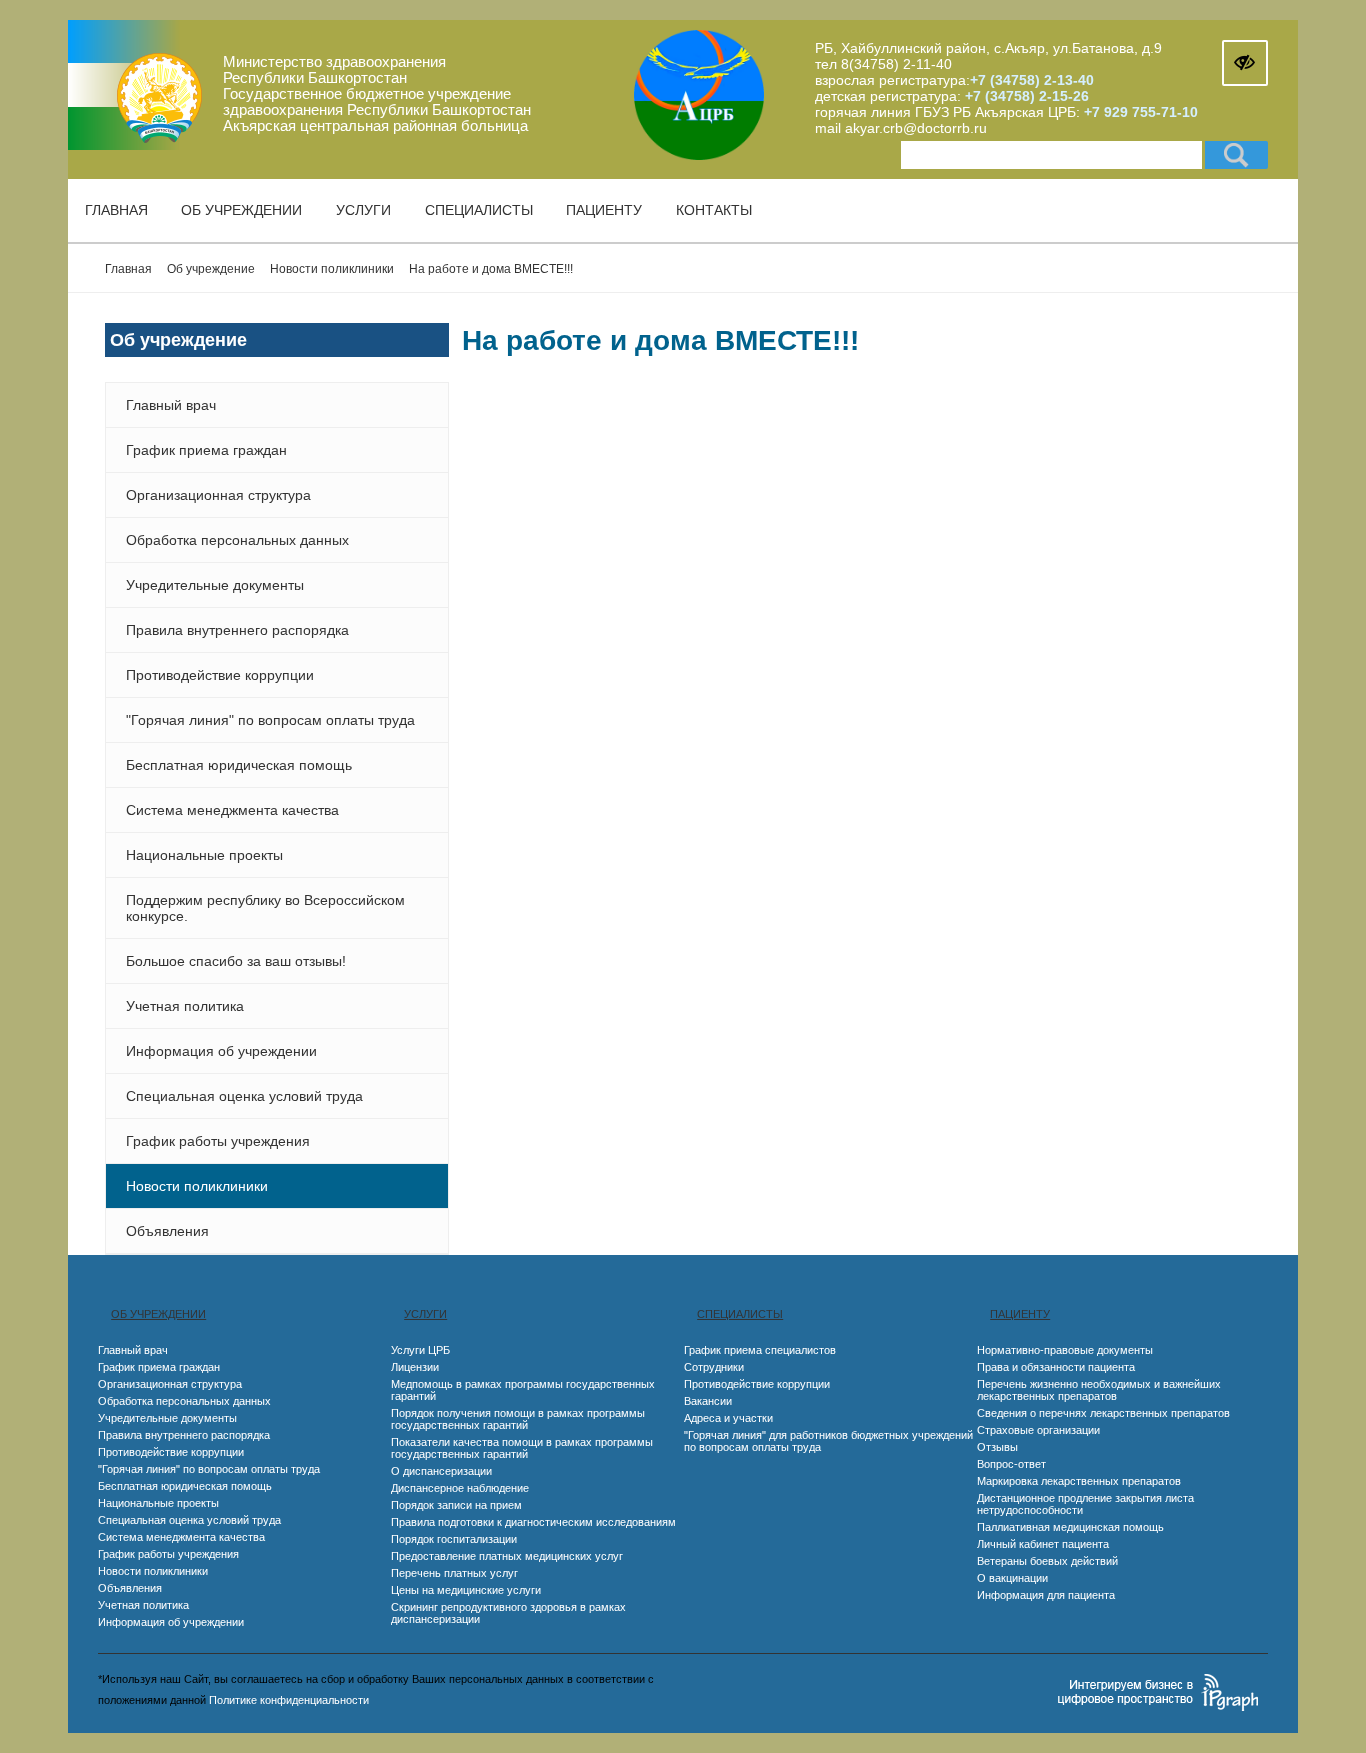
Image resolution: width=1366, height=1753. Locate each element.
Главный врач (171, 405)
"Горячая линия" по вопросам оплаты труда (270, 720)
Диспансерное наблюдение (460, 1488)
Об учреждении (241, 210)
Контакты (714, 210)
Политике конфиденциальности (289, 1700)
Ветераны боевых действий (1047, 1561)
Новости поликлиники (197, 1186)
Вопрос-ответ (1011, 1464)
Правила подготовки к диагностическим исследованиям (533, 1522)
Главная (116, 210)
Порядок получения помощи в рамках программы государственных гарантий (518, 1419)
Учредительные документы (215, 585)
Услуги (363, 210)
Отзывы (997, 1447)
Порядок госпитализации (454, 1539)
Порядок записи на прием (456, 1505)
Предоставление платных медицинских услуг (507, 1556)
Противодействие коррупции (220, 675)
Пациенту (604, 210)
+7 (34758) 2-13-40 (1032, 80)
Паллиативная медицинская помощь (1070, 1527)
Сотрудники (714, 1367)
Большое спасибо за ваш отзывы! (236, 961)
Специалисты (479, 210)
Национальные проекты (204, 855)
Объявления (167, 1231)
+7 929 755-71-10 (1141, 112)
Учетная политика (185, 1006)
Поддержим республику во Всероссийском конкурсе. (265, 908)
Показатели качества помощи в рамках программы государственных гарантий (522, 1448)
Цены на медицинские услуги (466, 1590)
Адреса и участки (728, 1418)
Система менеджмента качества (232, 810)
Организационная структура (218, 495)
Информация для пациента (1046, 1595)
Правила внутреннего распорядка (237, 630)
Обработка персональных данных (237, 540)
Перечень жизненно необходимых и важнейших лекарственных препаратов (1099, 1390)
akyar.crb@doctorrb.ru (916, 128)
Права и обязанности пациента (1056, 1367)
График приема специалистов (760, 1350)
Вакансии (708, 1401)
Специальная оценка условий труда (244, 1096)
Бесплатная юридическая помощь (239, 765)
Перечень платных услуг (454, 1573)
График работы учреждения (218, 1141)
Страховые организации (1038, 1430)
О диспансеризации (441, 1471)
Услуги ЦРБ (420, 1350)
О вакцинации (1012, 1578)
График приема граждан (206, 450)
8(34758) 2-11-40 (896, 64)
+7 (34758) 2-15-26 (1025, 96)
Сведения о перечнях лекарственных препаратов (1103, 1413)
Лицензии (415, 1367)
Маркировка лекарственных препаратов (1079, 1481)
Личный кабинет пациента (1043, 1544)
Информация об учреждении (221, 1051)
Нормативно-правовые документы (1065, 1350)
